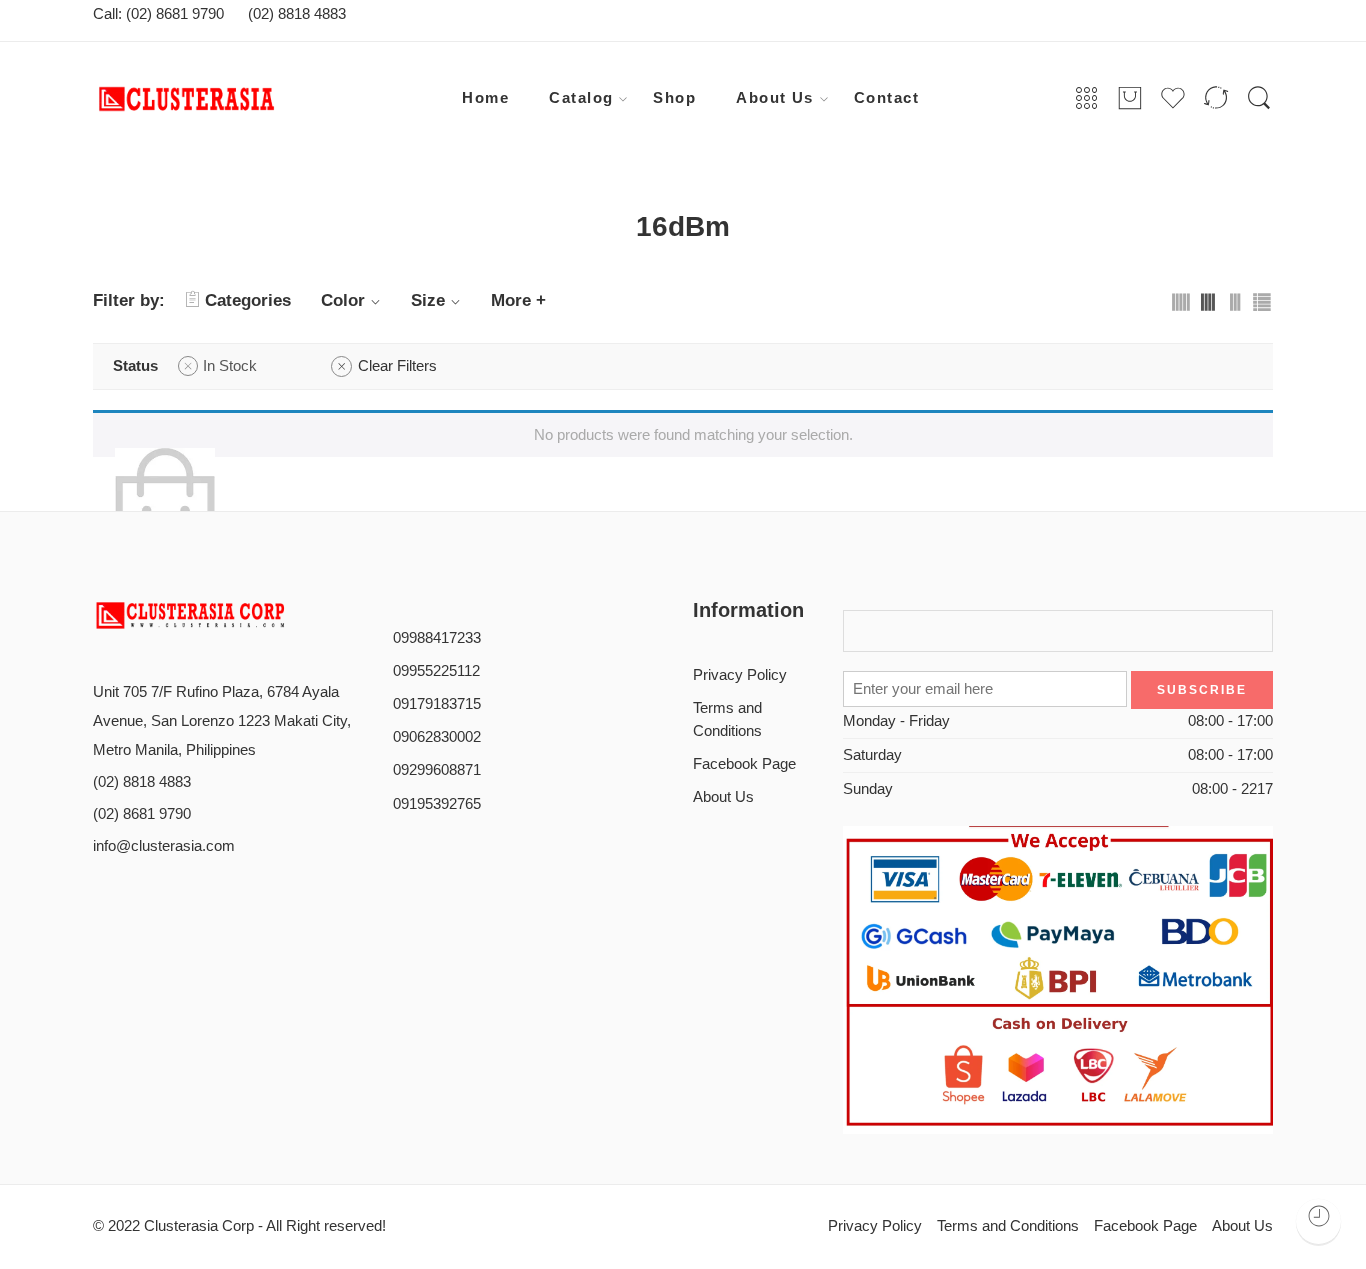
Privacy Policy (740, 675)
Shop (674, 98)
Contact (886, 98)
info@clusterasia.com (164, 846)
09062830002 (437, 737)
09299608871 (437, 770)
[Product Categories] (1087, 99)
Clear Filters (397, 366)
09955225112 (436, 671)
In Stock (230, 366)
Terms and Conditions (727, 719)
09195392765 (437, 804)
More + (518, 300)
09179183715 (437, 704)
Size (428, 300)
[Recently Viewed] (1318, 1221)
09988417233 (437, 638)
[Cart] (1130, 99)
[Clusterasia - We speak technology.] (248, 99)
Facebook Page (744, 764)
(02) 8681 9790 (142, 814)
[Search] (1259, 99)
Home (485, 98)
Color (343, 300)
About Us (775, 98)
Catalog (581, 98)
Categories (248, 300)
